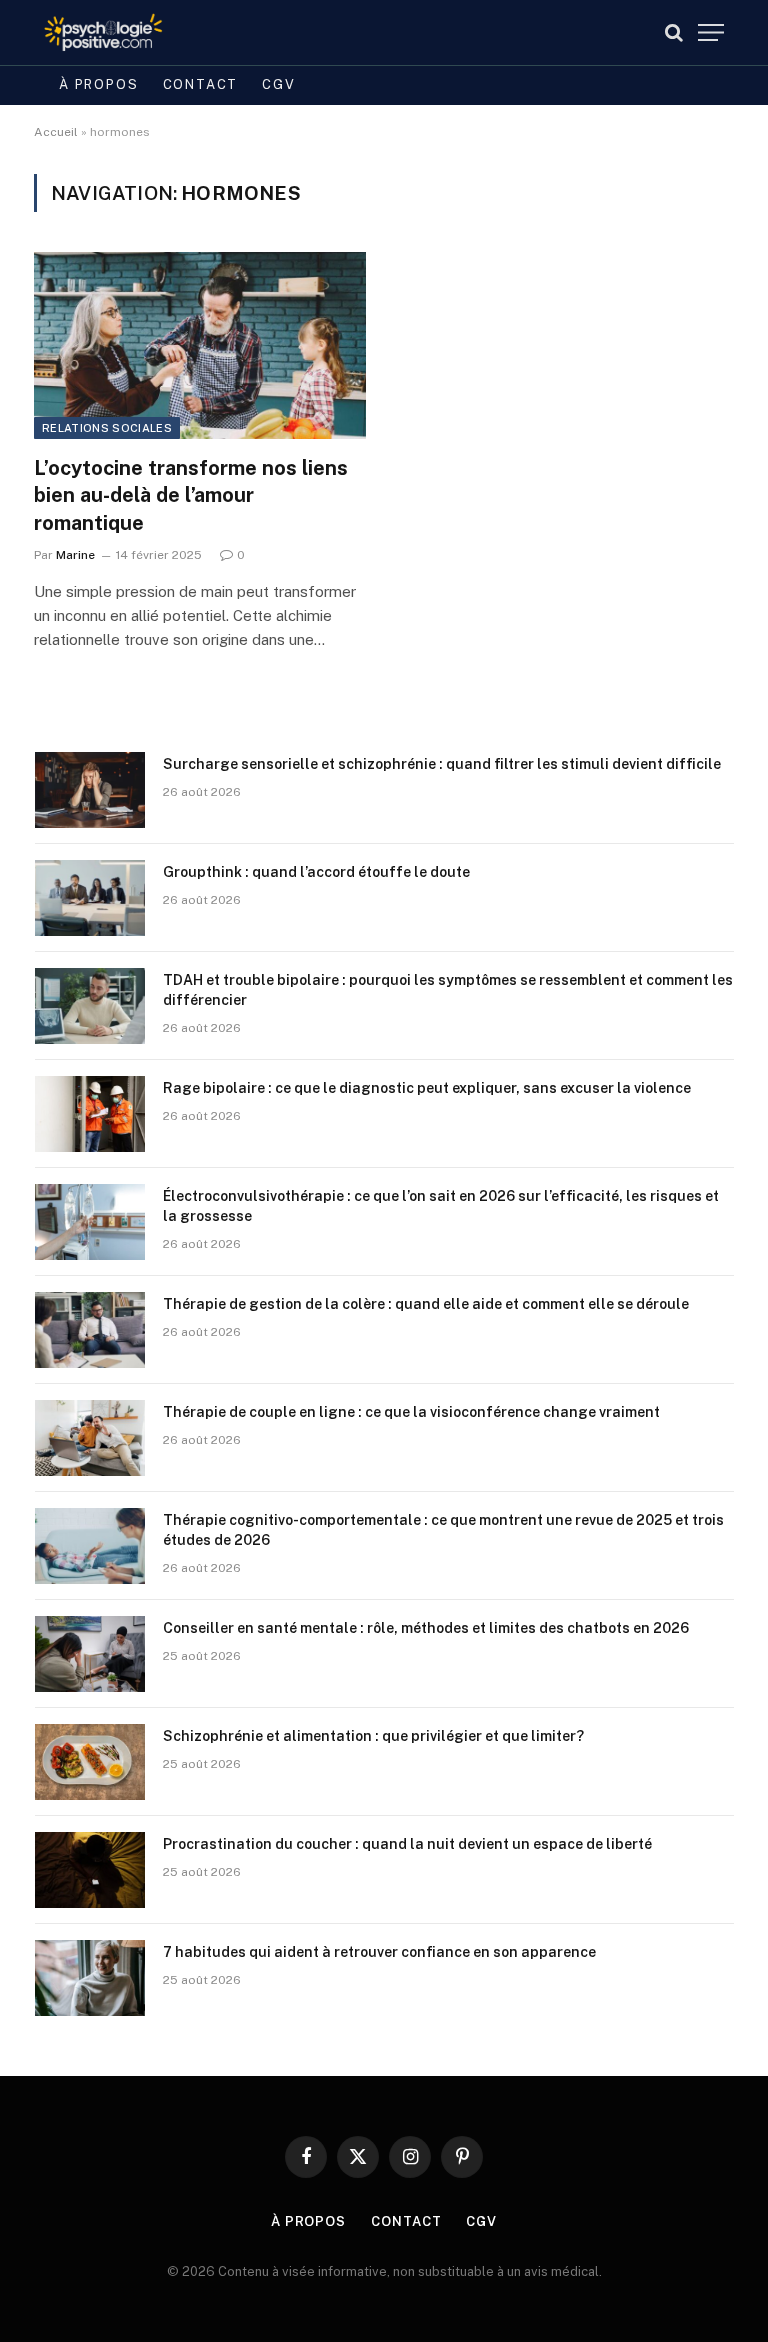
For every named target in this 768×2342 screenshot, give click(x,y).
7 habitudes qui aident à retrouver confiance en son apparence (379, 1952)
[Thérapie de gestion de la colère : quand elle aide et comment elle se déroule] (90, 1330)
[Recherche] (674, 32)
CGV (278, 84)
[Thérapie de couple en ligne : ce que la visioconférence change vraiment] (90, 1438)
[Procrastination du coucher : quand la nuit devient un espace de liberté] (90, 1870)
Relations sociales (107, 428)
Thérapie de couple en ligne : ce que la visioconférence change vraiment (411, 1412)
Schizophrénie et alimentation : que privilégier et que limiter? (373, 1736)
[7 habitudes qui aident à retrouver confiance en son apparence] (90, 1978)
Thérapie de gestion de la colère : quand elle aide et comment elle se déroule (426, 1304)
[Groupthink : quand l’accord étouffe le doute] (90, 898)
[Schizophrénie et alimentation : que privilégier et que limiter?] (90, 1762)
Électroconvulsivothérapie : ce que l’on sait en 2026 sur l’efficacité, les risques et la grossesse (441, 1206)
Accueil (56, 132)
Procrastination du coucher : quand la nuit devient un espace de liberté (407, 1844)
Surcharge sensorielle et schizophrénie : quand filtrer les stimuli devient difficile (442, 764)
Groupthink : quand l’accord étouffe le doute (316, 872)
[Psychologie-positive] (103, 32)
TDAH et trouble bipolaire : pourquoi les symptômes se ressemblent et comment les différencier (448, 990)
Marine (75, 555)
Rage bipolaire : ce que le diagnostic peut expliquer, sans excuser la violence (427, 1088)
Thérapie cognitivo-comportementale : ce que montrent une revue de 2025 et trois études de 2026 (443, 1530)
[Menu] (711, 32)
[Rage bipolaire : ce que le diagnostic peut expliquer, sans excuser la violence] (90, 1114)
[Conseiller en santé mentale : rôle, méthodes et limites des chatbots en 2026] (90, 1654)
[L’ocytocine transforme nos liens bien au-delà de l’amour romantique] (200, 345)
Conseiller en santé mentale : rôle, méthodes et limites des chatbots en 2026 (426, 1628)
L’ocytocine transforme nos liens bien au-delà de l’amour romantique (191, 495)
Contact (201, 84)
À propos (99, 84)
